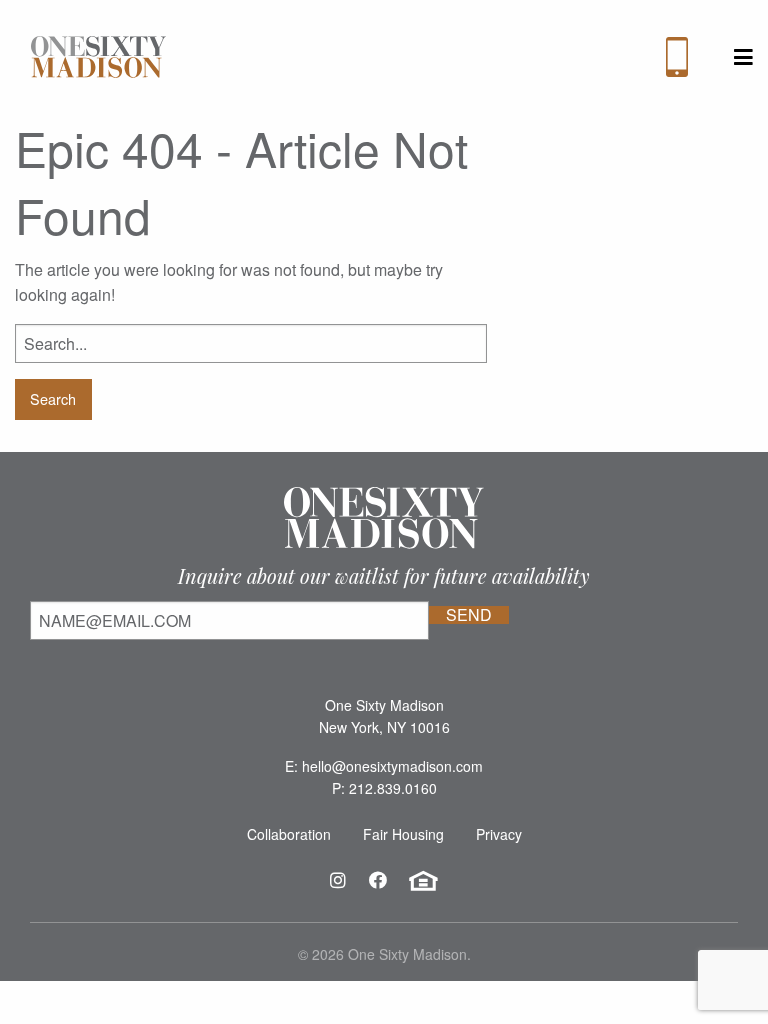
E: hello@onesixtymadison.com (384, 766)
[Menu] (743, 57)
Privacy (499, 834)
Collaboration (289, 834)
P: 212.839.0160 (384, 788)
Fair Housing (403, 834)
